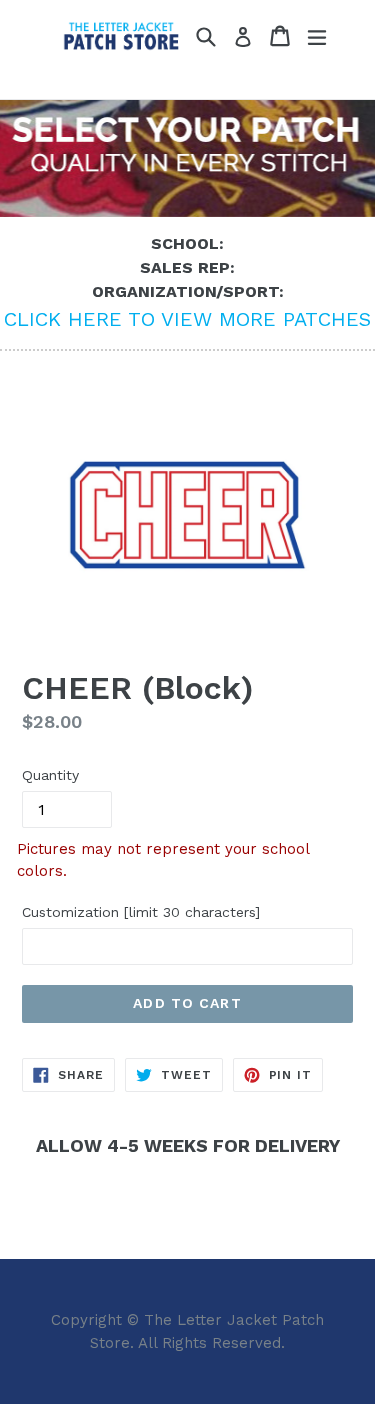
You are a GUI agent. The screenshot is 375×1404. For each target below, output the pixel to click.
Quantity (50, 775)
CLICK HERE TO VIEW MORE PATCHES (187, 319)
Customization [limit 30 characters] (141, 912)
